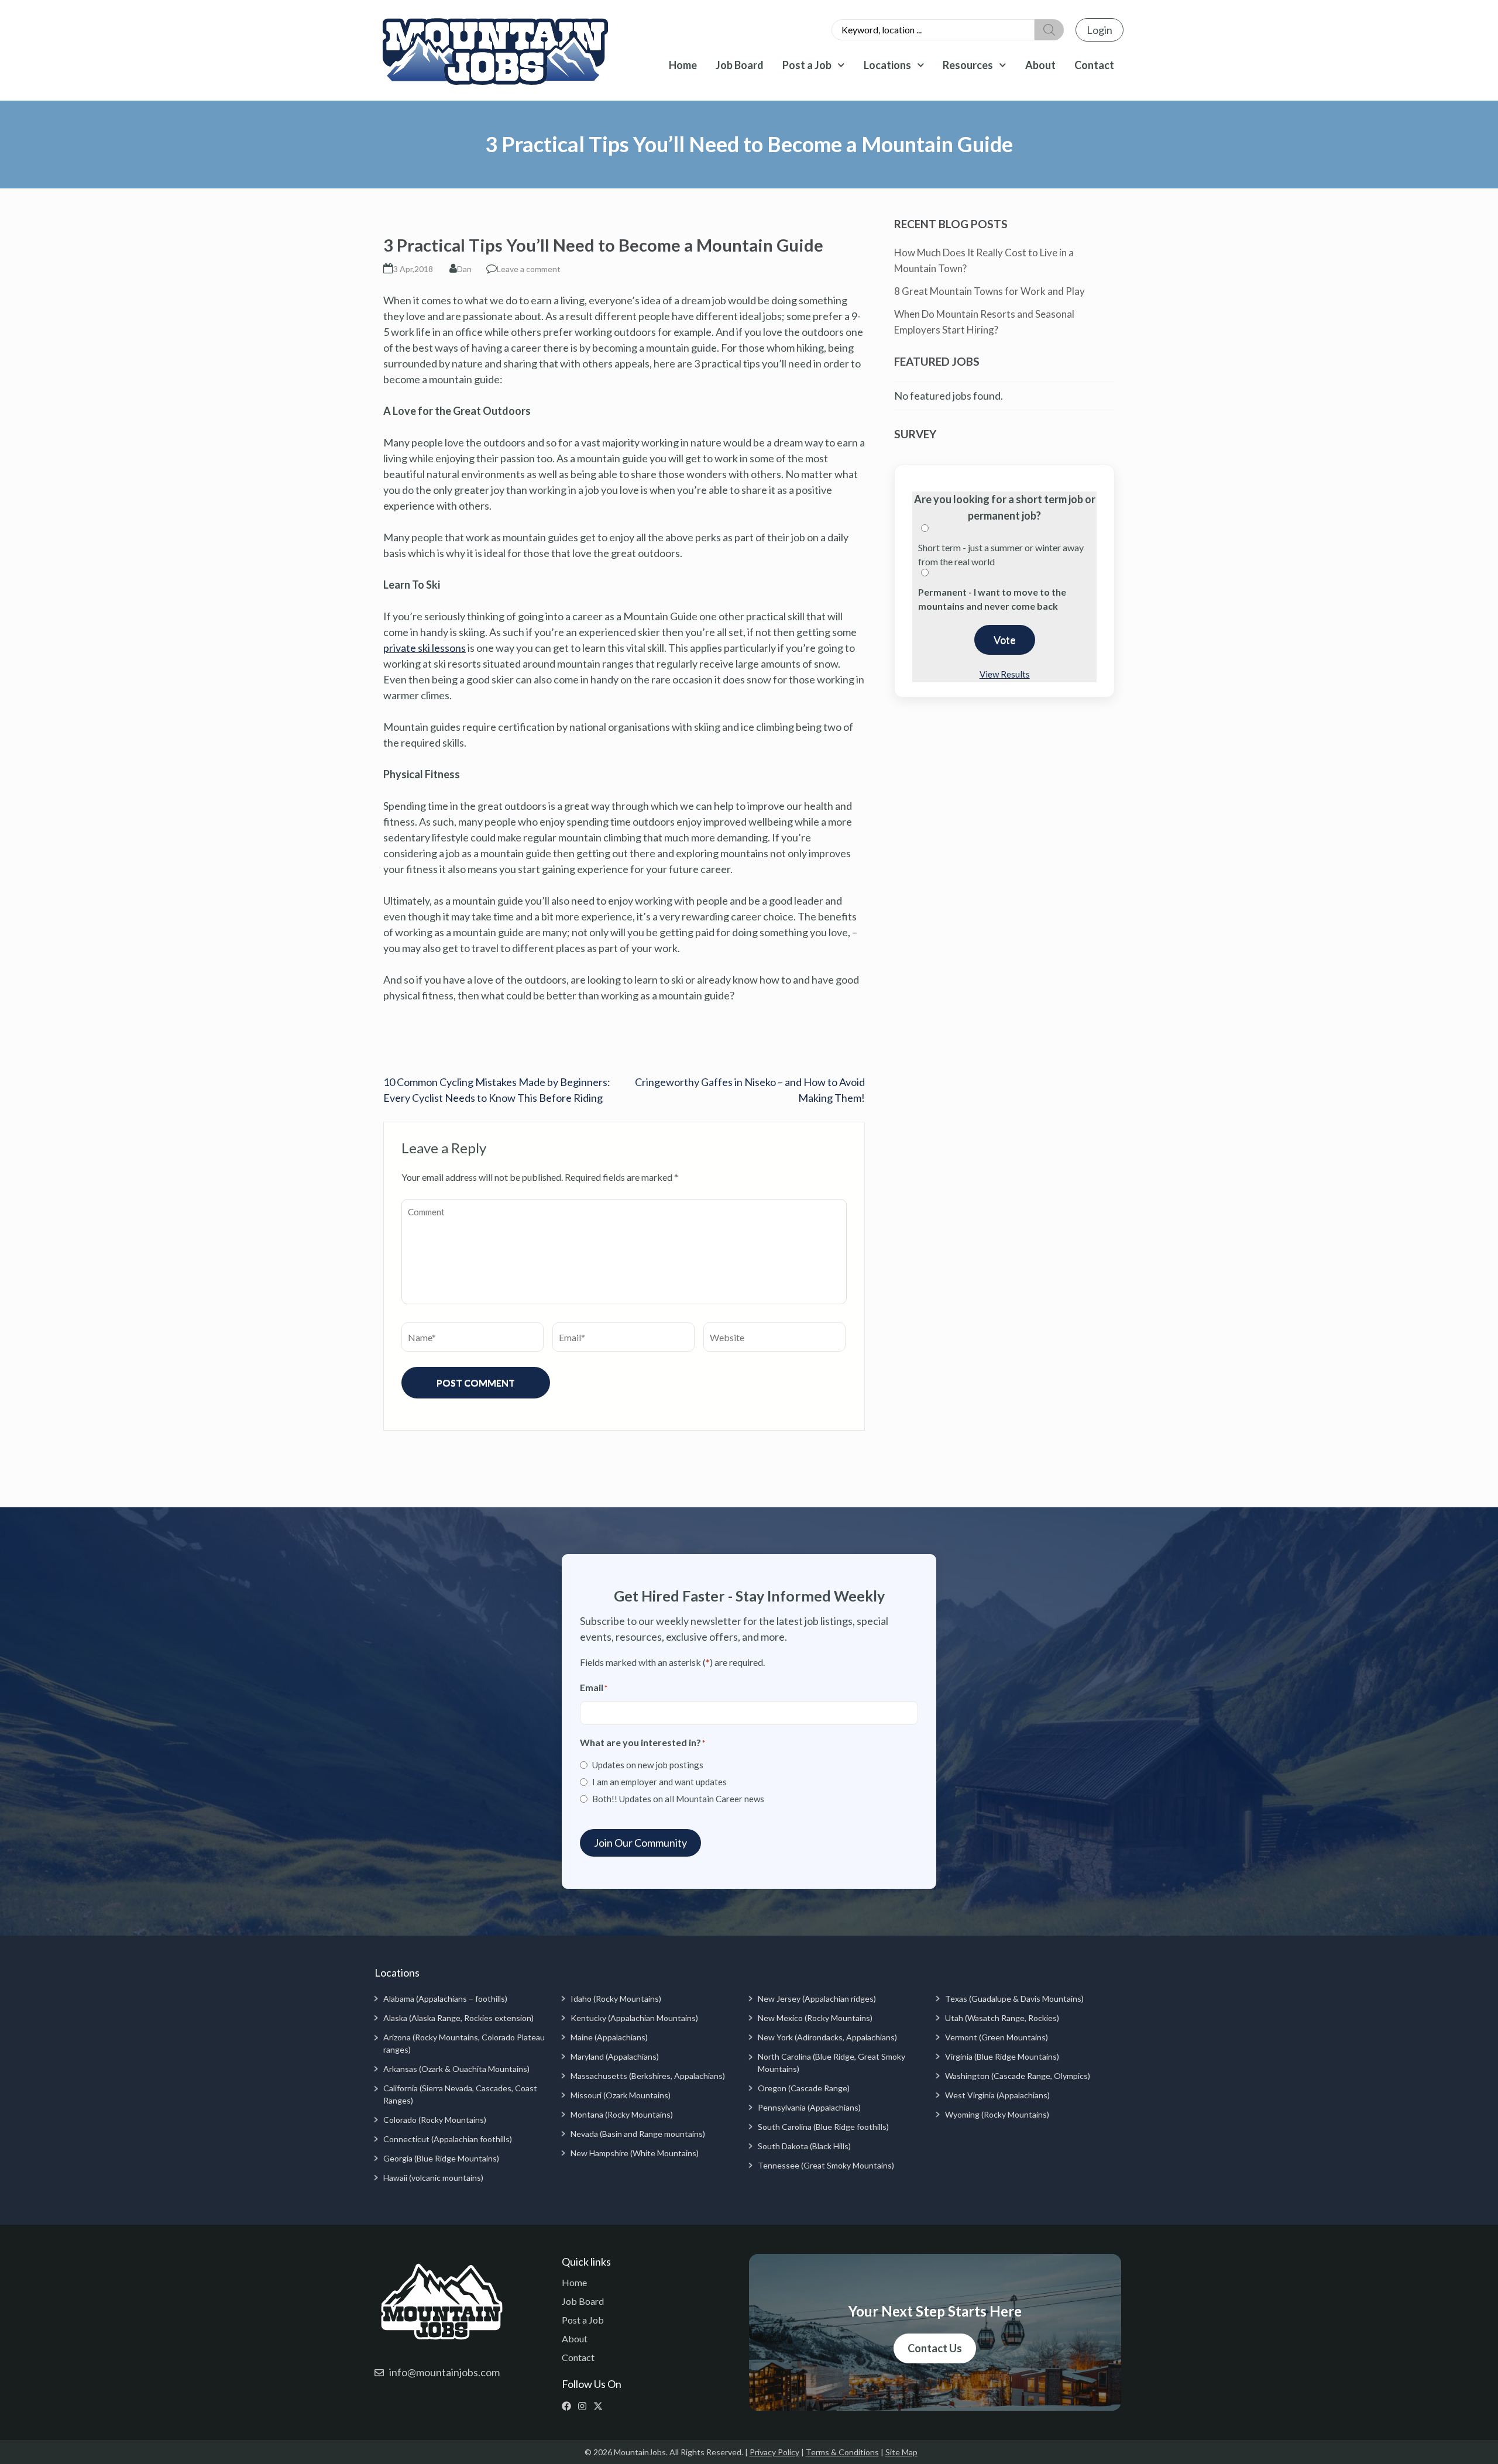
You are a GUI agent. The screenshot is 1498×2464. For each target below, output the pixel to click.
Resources (968, 65)
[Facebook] (569, 2406)
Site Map (901, 2452)
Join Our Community (640, 1843)
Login (1100, 30)
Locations (887, 65)
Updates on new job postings (648, 1765)
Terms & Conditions (842, 2452)
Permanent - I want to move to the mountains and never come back (992, 599)
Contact (1094, 65)
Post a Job (807, 65)
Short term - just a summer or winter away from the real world (1001, 554)
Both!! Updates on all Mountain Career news (678, 1799)
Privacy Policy (774, 2452)
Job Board (740, 65)
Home (683, 65)
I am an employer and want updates (659, 1782)
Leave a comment (529, 269)
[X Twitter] (601, 2406)
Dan (464, 269)
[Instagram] (585, 2406)
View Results (1005, 674)
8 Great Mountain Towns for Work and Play (989, 291)
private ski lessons (425, 648)
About (1040, 65)
